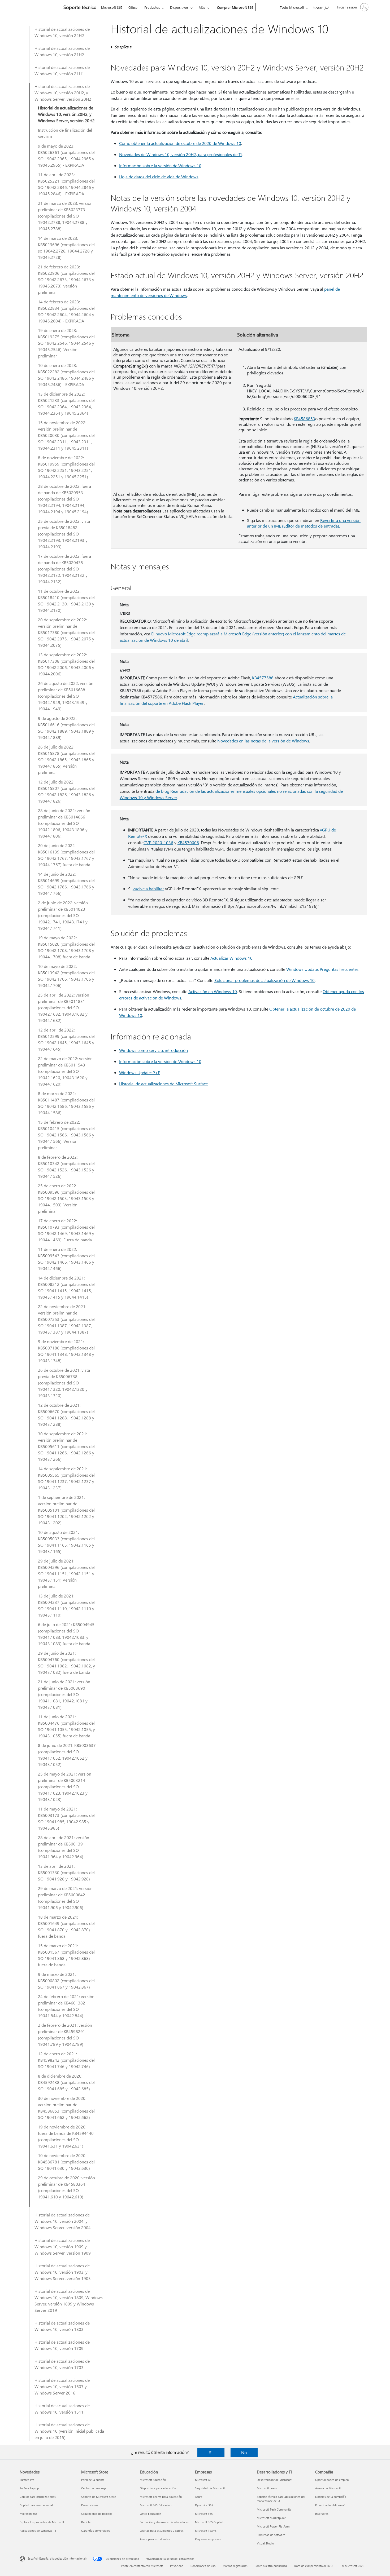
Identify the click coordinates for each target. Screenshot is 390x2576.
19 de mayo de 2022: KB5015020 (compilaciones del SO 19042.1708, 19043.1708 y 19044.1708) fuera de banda (66, 947)
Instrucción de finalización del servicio (65, 133)
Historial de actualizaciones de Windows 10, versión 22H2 (62, 32)
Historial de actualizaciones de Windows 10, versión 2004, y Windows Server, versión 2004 (63, 2221)
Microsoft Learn (267, 2488)
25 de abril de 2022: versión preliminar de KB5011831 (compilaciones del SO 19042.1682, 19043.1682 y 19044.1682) (64, 1008)
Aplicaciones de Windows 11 (38, 2531)
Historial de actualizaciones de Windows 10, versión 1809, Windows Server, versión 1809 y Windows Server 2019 (69, 2301)
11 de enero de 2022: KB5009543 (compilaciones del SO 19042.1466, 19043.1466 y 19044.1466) (66, 1259)
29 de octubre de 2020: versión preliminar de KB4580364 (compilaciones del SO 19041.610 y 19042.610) (66, 2187)
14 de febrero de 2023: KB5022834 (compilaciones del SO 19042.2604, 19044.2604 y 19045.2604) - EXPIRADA (66, 311)
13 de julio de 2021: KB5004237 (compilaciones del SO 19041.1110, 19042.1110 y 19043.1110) (66, 1605)
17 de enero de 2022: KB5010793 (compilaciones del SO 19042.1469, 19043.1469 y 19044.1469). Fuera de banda (66, 1230)
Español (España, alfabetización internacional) (57, 2558)
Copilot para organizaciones (38, 2497)
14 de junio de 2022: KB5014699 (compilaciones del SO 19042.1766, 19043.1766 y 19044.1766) (66, 884)
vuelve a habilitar (148, 889)
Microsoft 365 (112, 7)
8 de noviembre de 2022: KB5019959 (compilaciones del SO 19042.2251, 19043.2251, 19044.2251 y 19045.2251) (66, 467)
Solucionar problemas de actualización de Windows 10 (265, 980)
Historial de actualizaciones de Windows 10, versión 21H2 (62, 51)
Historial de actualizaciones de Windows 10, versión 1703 (62, 2364)
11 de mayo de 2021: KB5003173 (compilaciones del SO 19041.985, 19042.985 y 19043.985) (66, 1818)
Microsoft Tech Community (274, 2509)
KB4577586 (263, 678)
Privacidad (177, 2566)
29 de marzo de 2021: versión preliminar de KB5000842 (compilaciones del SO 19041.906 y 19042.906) (65, 1898)
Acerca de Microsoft (328, 2488)
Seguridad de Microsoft (210, 2488)
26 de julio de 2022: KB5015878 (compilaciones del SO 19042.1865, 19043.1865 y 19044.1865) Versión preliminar (66, 760)
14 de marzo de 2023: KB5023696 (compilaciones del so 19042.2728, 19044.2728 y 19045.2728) (66, 248)
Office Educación (150, 2514)
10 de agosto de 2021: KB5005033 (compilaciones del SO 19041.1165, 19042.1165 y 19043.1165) (66, 1542)
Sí (211, 2452)
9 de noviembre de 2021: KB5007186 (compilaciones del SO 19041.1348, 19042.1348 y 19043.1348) (66, 1351)
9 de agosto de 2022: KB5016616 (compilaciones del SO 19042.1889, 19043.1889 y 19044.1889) (66, 728)
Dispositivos (179, 7)
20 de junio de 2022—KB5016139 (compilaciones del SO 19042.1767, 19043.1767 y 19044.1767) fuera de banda (66, 855)
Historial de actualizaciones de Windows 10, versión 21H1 (62, 70)
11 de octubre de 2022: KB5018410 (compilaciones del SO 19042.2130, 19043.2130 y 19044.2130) (66, 601)
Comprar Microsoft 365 (235, 7)
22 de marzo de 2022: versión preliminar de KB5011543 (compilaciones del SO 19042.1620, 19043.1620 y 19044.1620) (65, 1071)
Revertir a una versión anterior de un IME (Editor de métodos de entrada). (304, 523)
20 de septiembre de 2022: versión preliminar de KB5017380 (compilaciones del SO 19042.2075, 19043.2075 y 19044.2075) (66, 632)
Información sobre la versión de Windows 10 (160, 165)
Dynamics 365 (204, 2505)
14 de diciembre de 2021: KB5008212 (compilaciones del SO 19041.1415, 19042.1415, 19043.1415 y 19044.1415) (66, 1287)
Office (133, 7)
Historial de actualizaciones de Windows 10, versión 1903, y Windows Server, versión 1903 (63, 2272)
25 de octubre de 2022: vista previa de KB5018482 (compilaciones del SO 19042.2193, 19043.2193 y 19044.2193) (64, 534)
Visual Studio (265, 2543)
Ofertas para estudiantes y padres (162, 2531)
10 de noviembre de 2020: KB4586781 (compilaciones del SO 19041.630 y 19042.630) (66, 2162)
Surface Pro (27, 2480)
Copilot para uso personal (36, 2505)
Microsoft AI (203, 2480)
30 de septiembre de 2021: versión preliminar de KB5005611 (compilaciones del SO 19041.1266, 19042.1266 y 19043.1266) (66, 1446)
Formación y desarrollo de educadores (164, 2522)
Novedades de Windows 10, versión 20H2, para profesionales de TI (180, 154)
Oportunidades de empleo (332, 2480)
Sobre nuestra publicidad (271, 2566)
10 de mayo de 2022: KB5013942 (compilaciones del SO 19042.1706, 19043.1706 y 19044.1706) (66, 976)
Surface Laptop (29, 2488)
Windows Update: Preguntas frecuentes (322, 969)
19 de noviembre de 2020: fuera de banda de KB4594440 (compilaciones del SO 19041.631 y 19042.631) (66, 2136)
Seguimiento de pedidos (97, 2514)
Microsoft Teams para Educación (161, 2497)
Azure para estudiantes (155, 2539)
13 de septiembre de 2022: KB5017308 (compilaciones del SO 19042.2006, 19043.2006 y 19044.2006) (66, 664)
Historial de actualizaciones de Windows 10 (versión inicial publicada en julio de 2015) (69, 2431)
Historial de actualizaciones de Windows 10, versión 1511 (62, 2409)
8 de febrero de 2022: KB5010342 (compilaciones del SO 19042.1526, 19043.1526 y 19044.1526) (66, 1167)
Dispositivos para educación (158, 2488)
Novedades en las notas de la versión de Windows (263, 741)
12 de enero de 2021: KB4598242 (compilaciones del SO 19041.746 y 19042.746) (66, 2060)
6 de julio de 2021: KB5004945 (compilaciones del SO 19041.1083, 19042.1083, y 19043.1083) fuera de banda (66, 1634)
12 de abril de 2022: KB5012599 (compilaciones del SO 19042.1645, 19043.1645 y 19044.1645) (66, 1039)
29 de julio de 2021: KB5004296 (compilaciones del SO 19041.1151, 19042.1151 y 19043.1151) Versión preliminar (66, 1574)
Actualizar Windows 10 (231, 958)
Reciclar (86, 2522)
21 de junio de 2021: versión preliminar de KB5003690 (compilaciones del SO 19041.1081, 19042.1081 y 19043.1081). (64, 1694)
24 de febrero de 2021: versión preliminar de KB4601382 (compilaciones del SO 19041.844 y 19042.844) (66, 2006)
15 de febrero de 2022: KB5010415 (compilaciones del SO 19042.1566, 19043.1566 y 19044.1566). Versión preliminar (66, 1135)
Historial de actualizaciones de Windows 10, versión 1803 (62, 2326)
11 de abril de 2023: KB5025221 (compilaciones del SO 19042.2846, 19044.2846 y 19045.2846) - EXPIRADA (66, 184)
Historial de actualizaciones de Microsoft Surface (163, 1084)
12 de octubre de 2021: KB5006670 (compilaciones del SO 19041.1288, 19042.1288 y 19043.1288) (66, 1415)
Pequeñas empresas (208, 2539)
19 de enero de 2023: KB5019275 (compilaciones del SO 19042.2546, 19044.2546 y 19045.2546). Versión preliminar (66, 343)
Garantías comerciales (96, 2531)
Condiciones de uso (203, 2566)
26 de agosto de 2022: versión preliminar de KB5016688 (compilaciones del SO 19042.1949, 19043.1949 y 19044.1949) (66, 696)
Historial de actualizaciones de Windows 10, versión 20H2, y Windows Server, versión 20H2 (63, 93)
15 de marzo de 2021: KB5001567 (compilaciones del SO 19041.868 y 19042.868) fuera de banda (66, 1955)
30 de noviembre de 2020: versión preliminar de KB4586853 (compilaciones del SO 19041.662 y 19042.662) (66, 2108)
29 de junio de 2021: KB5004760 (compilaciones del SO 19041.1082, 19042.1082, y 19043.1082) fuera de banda (66, 1663)
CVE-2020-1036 (158, 842)
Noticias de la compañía (331, 2497)
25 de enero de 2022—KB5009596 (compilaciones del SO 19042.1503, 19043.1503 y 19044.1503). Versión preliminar (66, 1198)
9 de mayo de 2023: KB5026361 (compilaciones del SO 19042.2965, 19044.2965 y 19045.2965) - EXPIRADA (66, 155)
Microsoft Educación (153, 2480)
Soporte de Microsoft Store (99, 2497)
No (244, 2452)
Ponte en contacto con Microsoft (142, 2566)
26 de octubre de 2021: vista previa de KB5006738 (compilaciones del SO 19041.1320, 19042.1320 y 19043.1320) (64, 1383)
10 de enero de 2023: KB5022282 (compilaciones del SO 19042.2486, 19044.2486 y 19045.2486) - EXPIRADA (66, 375)
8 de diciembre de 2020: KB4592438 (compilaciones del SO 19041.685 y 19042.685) (66, 2082)
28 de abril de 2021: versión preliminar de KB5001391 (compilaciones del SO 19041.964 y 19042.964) (64, 1847)
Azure (199, 2497)
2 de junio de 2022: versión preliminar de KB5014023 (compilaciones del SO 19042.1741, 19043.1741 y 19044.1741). (63, 915)
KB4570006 (188, 842)
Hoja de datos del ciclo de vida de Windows (159, 177)
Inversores (322, 2514)
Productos (152, 7)
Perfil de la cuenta (93, 2480)
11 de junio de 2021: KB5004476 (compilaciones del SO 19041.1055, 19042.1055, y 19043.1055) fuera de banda (66, 1726)
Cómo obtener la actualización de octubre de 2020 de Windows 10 (180, 143)
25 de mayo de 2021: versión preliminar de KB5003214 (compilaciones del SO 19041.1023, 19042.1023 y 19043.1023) (65, 1787)
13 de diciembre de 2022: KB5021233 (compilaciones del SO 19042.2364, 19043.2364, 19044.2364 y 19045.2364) (66, 403)
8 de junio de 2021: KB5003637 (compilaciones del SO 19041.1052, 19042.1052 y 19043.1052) (67, 1755)
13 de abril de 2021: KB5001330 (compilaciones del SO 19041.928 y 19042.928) (66, 1872)
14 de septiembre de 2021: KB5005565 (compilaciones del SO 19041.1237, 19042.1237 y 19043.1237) (66, 1478)
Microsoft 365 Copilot (209, 2522)
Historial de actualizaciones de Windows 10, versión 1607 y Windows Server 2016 (62, 2386)
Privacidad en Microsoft (330, 2505)
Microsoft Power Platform (273, 2526)
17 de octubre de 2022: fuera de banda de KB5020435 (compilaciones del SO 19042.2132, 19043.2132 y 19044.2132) (64, 569)
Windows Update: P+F (140, 1072)
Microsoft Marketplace (271, 2518)
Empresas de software (271, 2535)
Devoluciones (90, 2505)
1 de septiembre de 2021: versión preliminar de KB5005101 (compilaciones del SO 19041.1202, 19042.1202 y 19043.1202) (66, 1510)
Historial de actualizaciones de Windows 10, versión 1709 (62, 2345)
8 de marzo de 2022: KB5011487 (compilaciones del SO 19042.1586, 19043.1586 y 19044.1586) (66, 1103)
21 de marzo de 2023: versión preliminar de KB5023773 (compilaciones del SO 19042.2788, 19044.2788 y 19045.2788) (65, 216)
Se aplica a (123, 47)
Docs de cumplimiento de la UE (314, 2566)
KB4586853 (304, 419)
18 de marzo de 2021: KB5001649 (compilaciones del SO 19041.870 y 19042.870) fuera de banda (66, 1926)
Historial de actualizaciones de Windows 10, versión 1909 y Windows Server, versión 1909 (63, 2247)
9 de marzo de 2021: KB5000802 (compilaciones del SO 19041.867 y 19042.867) (66, 1980)
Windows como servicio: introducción (153, 1050)
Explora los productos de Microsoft (42, 2522)
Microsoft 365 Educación (156, 2505)
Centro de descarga (94, 2488)
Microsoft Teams (206, 2531)
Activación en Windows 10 (213, 991)
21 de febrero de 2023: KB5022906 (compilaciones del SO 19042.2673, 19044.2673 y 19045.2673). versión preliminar (66, 279)
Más (202, 7)
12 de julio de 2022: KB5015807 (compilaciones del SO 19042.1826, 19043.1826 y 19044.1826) (66, 791)
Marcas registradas (235, 2566)
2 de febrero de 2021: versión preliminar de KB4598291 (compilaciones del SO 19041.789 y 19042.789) (65, 2035)
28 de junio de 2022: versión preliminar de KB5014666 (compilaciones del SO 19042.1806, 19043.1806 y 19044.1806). (64, 823)
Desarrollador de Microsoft (274, 2480)
